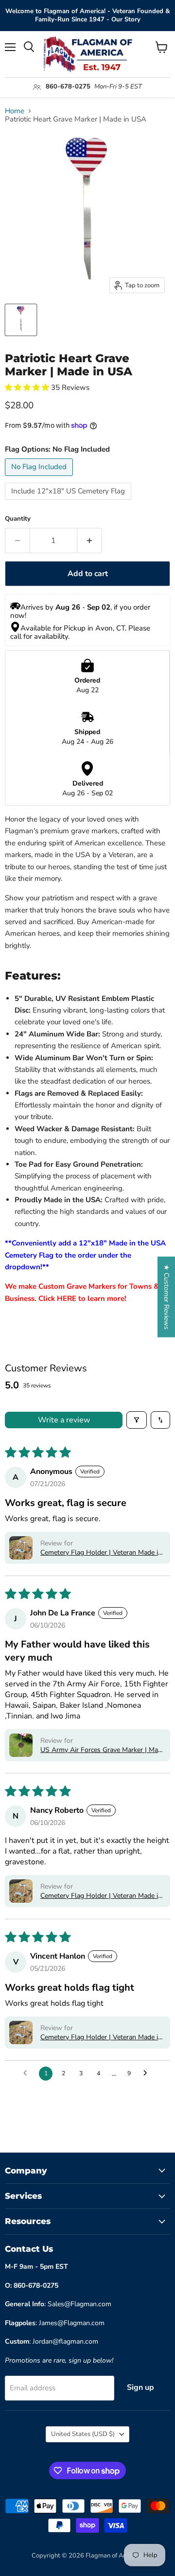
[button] (28, 387)
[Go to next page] (148, 2073)
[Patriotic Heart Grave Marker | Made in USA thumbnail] (21, 320)
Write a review (64, 1420)
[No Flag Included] (40, 478)
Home (15, 111)
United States (83, 2434)
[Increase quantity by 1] (90, 541)
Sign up (140, 2387)
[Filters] (137, 1420)
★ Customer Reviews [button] (166, 1297)
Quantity (18, 519)
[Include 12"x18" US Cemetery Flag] (69, 502)
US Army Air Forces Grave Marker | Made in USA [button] (103, 1750)
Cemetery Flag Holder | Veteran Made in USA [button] (101, 1552)
